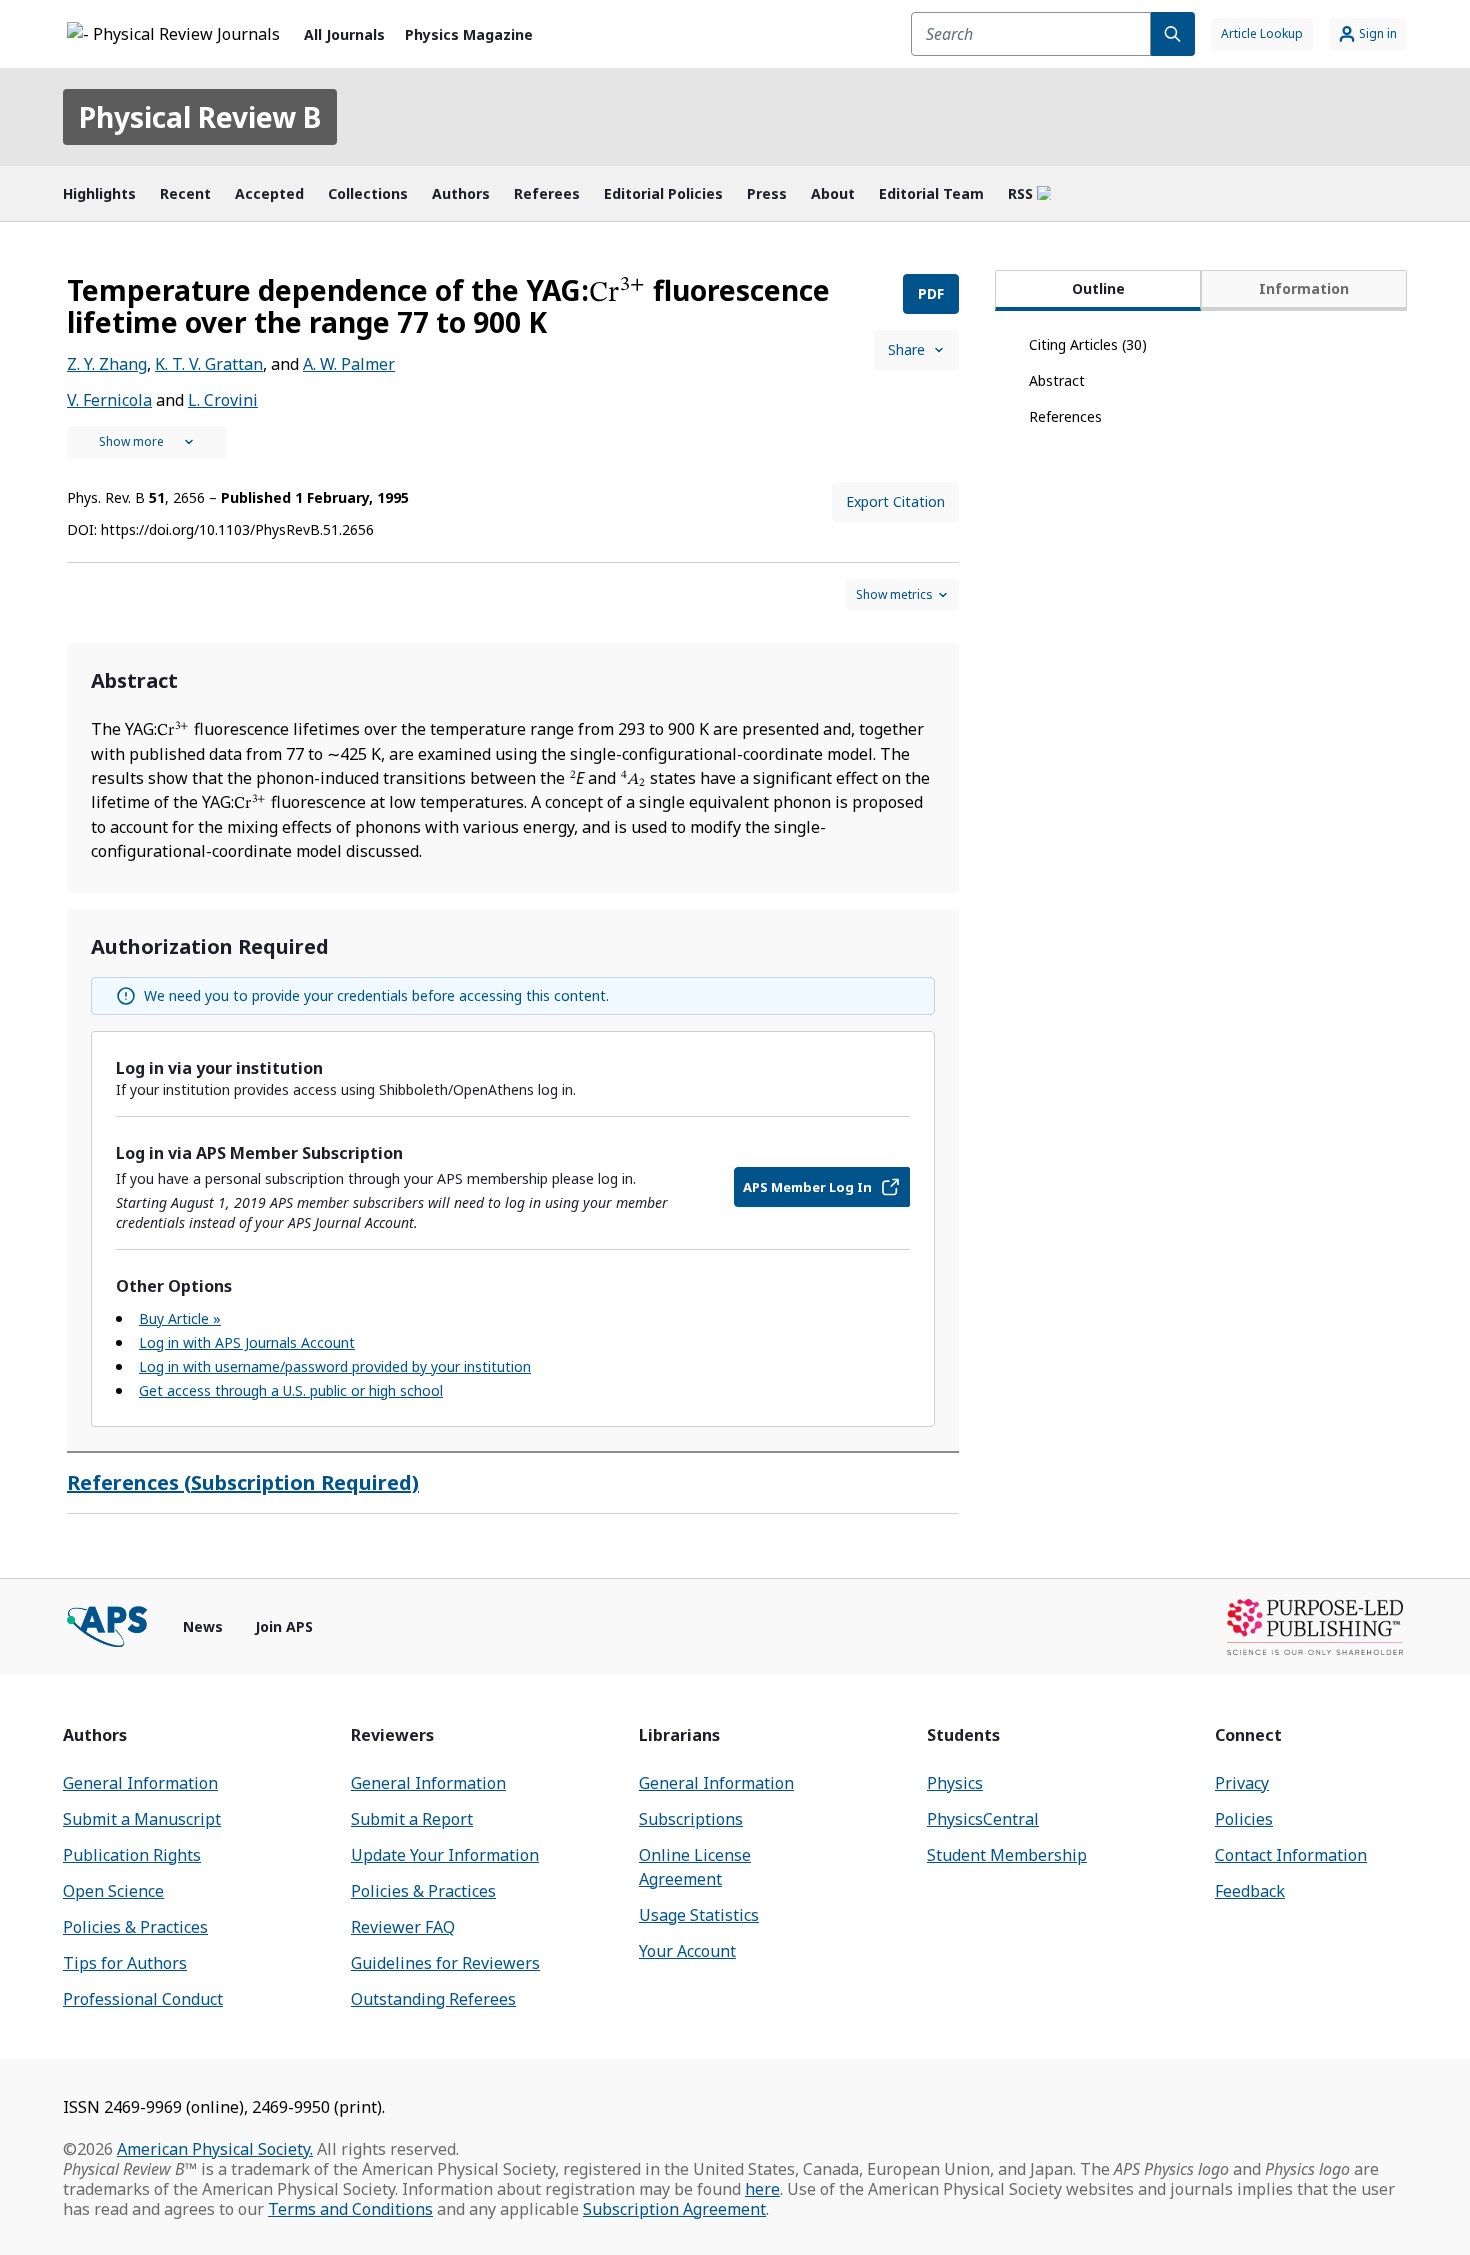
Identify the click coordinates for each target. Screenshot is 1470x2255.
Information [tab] (1304, 288)
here (762, 2189)
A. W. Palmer (349, 364)
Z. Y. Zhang (107, 364)
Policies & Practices (135, 1927)
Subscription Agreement (674, 2209)
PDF (931, 293)
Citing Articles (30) (1088, 344)
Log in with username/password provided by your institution (335, 1366)
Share (906, 349)
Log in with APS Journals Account (247, 1342)
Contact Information (1291, 1855)
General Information (140, 1783)
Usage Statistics (699, 1915)
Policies (1244, 1819)
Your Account (687, 1951)
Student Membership (1007, 1855)
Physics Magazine (469, 34)
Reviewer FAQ (403, 1927)
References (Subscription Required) (243, 1482)
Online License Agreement (695, 1867)
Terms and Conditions (350, 2209)
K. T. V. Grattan (209, 364)
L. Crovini (223, 400)
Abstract (1057, 380)
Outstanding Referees (433, 1999)
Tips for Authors (125, 1963)
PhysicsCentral (983, 1819)
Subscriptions (691, 1819)
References (1065, 416)
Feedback (1250, 1891)
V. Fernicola (109, 400)
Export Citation (895, 501)
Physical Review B (200, 117)
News (203, 1626)
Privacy (1242, 1783)
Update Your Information (445, 1855)
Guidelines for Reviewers (445, 1963)
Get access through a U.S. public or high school (291, 1390)
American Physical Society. (215, 2149)
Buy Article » (180, 1318)
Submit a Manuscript (142, 1819)
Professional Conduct (143, 1999)
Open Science (113, 1891)
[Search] (1173, 34)
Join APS (284, 1626)
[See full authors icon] (147, 442)
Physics (955, 1783)
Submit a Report (412, 1819)
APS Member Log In (807, 1187)
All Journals (344, 34)
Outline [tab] (1098, 288)
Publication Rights (132, 1855)
